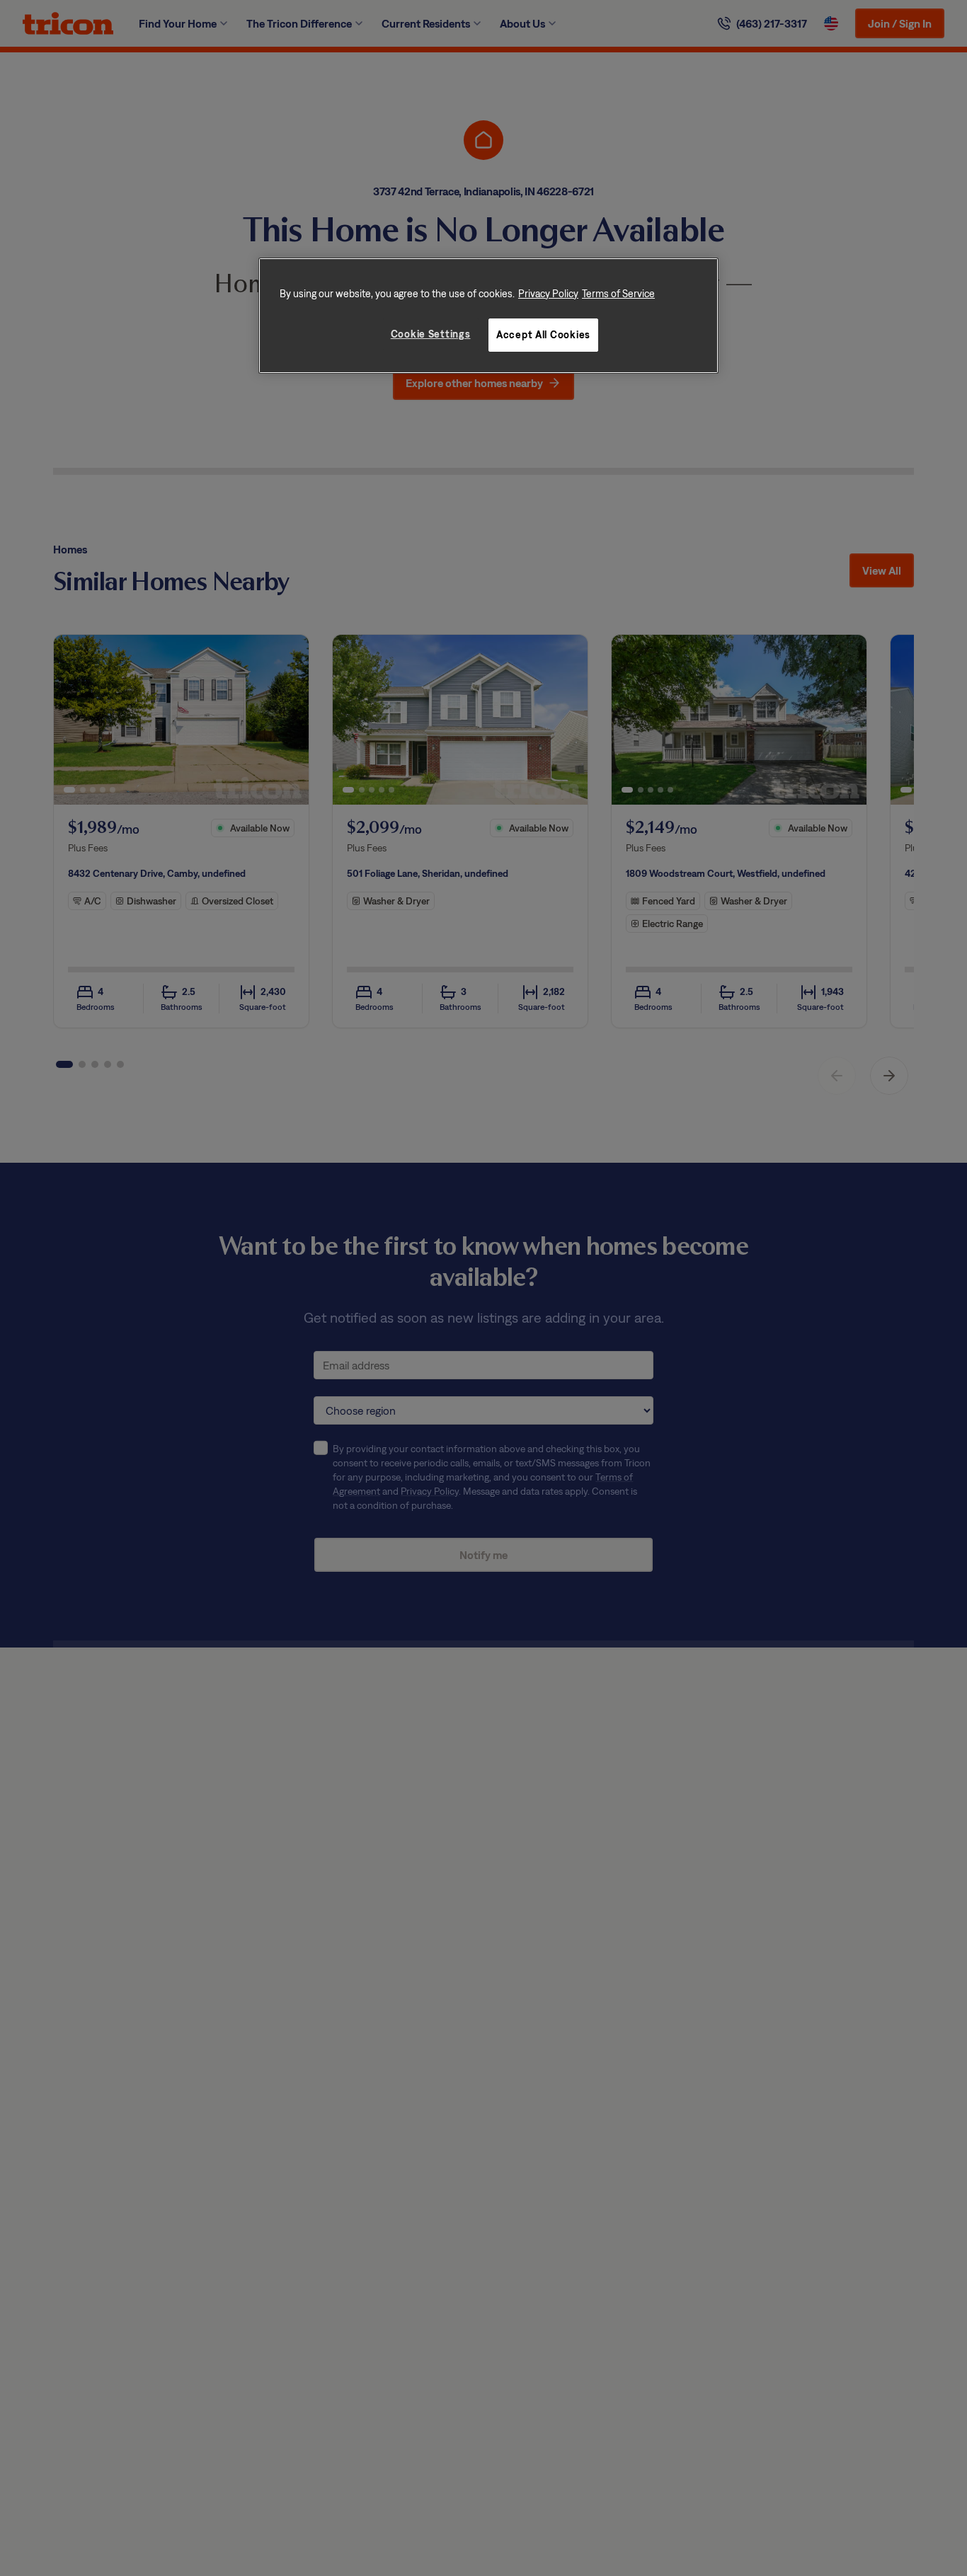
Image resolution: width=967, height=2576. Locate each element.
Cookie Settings (431, 334)
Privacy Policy (548, 293)
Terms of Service (618, 293)
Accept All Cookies (543, 335)
